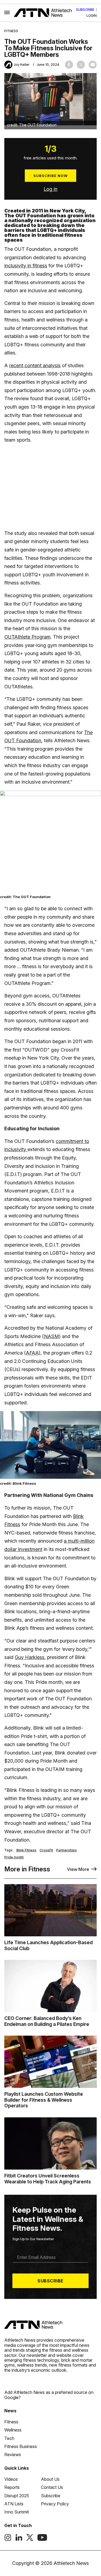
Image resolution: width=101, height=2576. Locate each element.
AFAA (32, 1353)
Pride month (14, 1857)
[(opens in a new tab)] (8, 2539)
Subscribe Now (50, 176)
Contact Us (52, 2487)
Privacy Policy (55, 2504)
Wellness (13, 2430)
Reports (12, 2487)
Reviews (13, 2455)
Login (92, 16)
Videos (11, 2479)
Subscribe (85, 10)
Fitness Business (21, 2446)
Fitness (11, 31)
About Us (50, 2479)
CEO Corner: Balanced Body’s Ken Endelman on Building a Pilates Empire (47, 2021)
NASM (51, 1336)
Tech (9, 2438)
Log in (50, 189)
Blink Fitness (26, 1850)
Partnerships (67, 1850)
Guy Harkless (30, 1657)
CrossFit (46, 1850)
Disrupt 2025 (17, 2496)
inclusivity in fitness (26, 266)
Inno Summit (17, 2512)
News (10, 2411)
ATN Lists (14, 2504)
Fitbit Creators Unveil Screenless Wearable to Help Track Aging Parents (48, 2179)
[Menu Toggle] (7, 13)
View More (78, 1869)
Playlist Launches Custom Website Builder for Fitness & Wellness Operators (44, 2100)
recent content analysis (35, 365)
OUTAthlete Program (27, 637)
